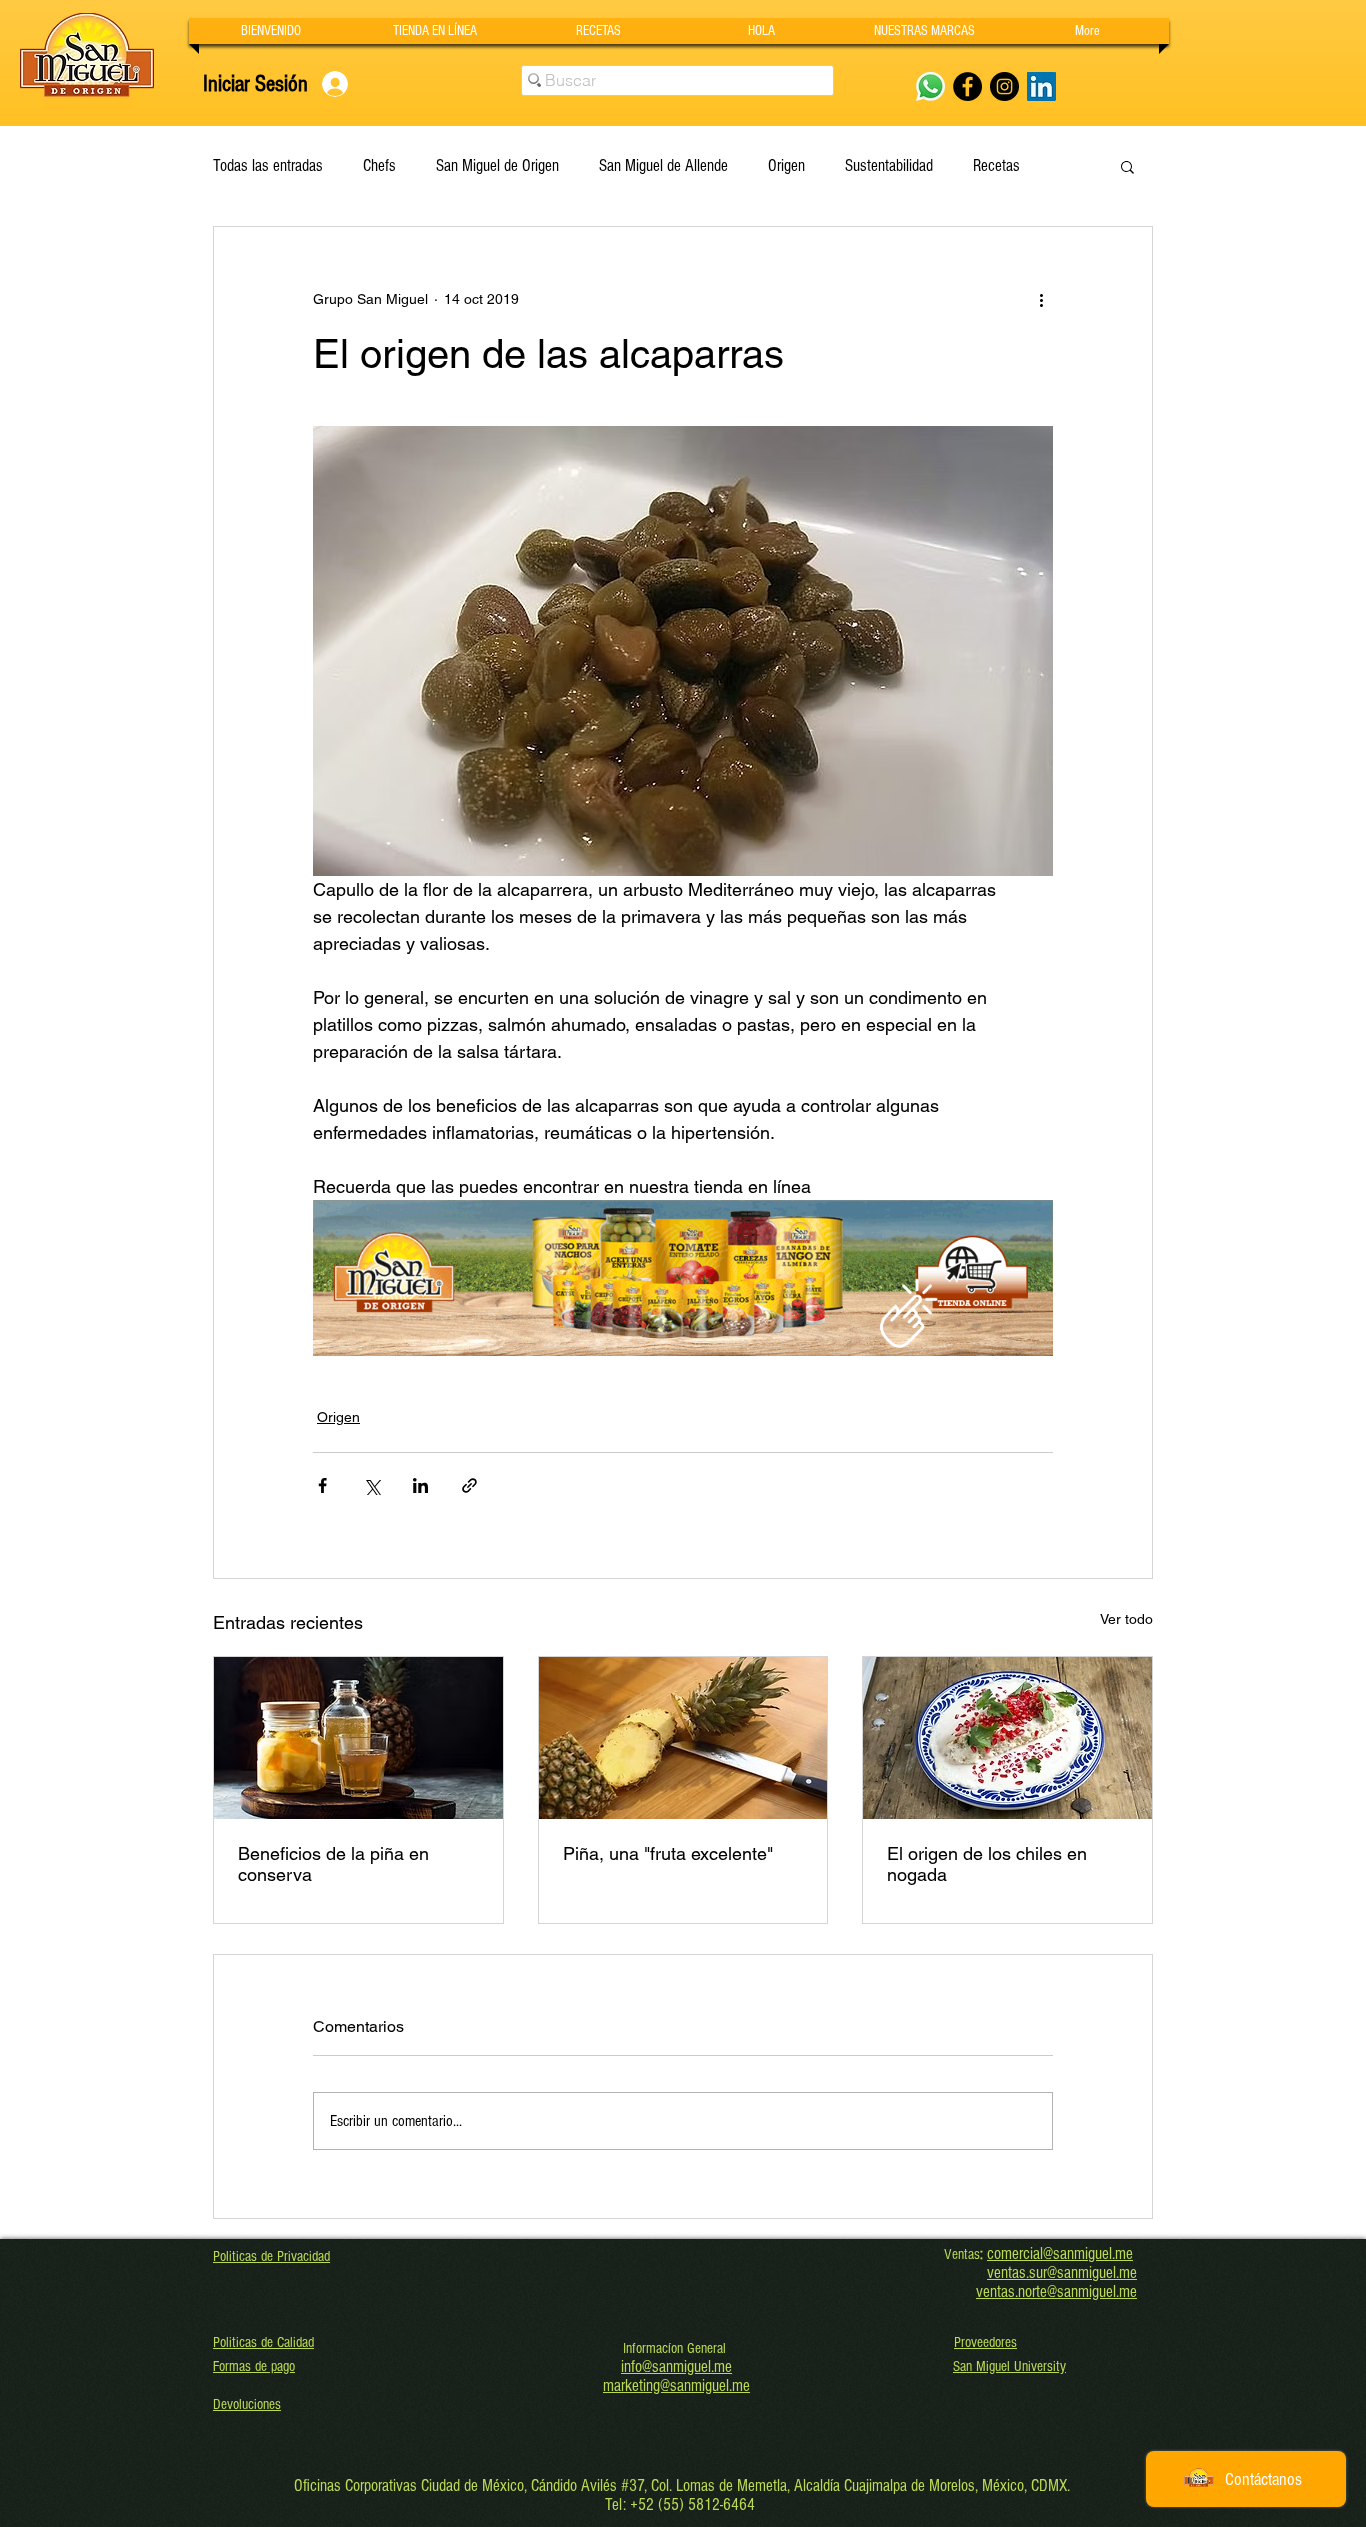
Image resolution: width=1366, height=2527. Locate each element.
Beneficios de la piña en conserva (333, 1864)
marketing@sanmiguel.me (676, 2385)
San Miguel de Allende (663, 165)
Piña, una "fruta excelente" (668, 1853)
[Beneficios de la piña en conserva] (358, 1738)
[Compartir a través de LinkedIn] (420, 1485)
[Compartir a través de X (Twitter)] (371, 1485)
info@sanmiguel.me (676, 2366)
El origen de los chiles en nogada (987, 1864)
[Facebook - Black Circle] (967, 86)
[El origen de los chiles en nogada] (1007, 1738)
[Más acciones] (1041, 299)
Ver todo (1126, 1619)
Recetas (996, 165)
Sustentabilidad (889, 165)
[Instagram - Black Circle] (1004, 86)
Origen (786, 165)
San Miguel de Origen (497, 165)
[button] (924, 31)
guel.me (1114, 2272)
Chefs (379, 165)
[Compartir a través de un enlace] (469, 1485)
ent (1003, 2272)
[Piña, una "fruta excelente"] (683, 1738)
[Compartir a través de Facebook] (322, 1485)
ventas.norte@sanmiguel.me (1056, 2291)
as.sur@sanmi (1052, 2272)
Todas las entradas (268, 165)
